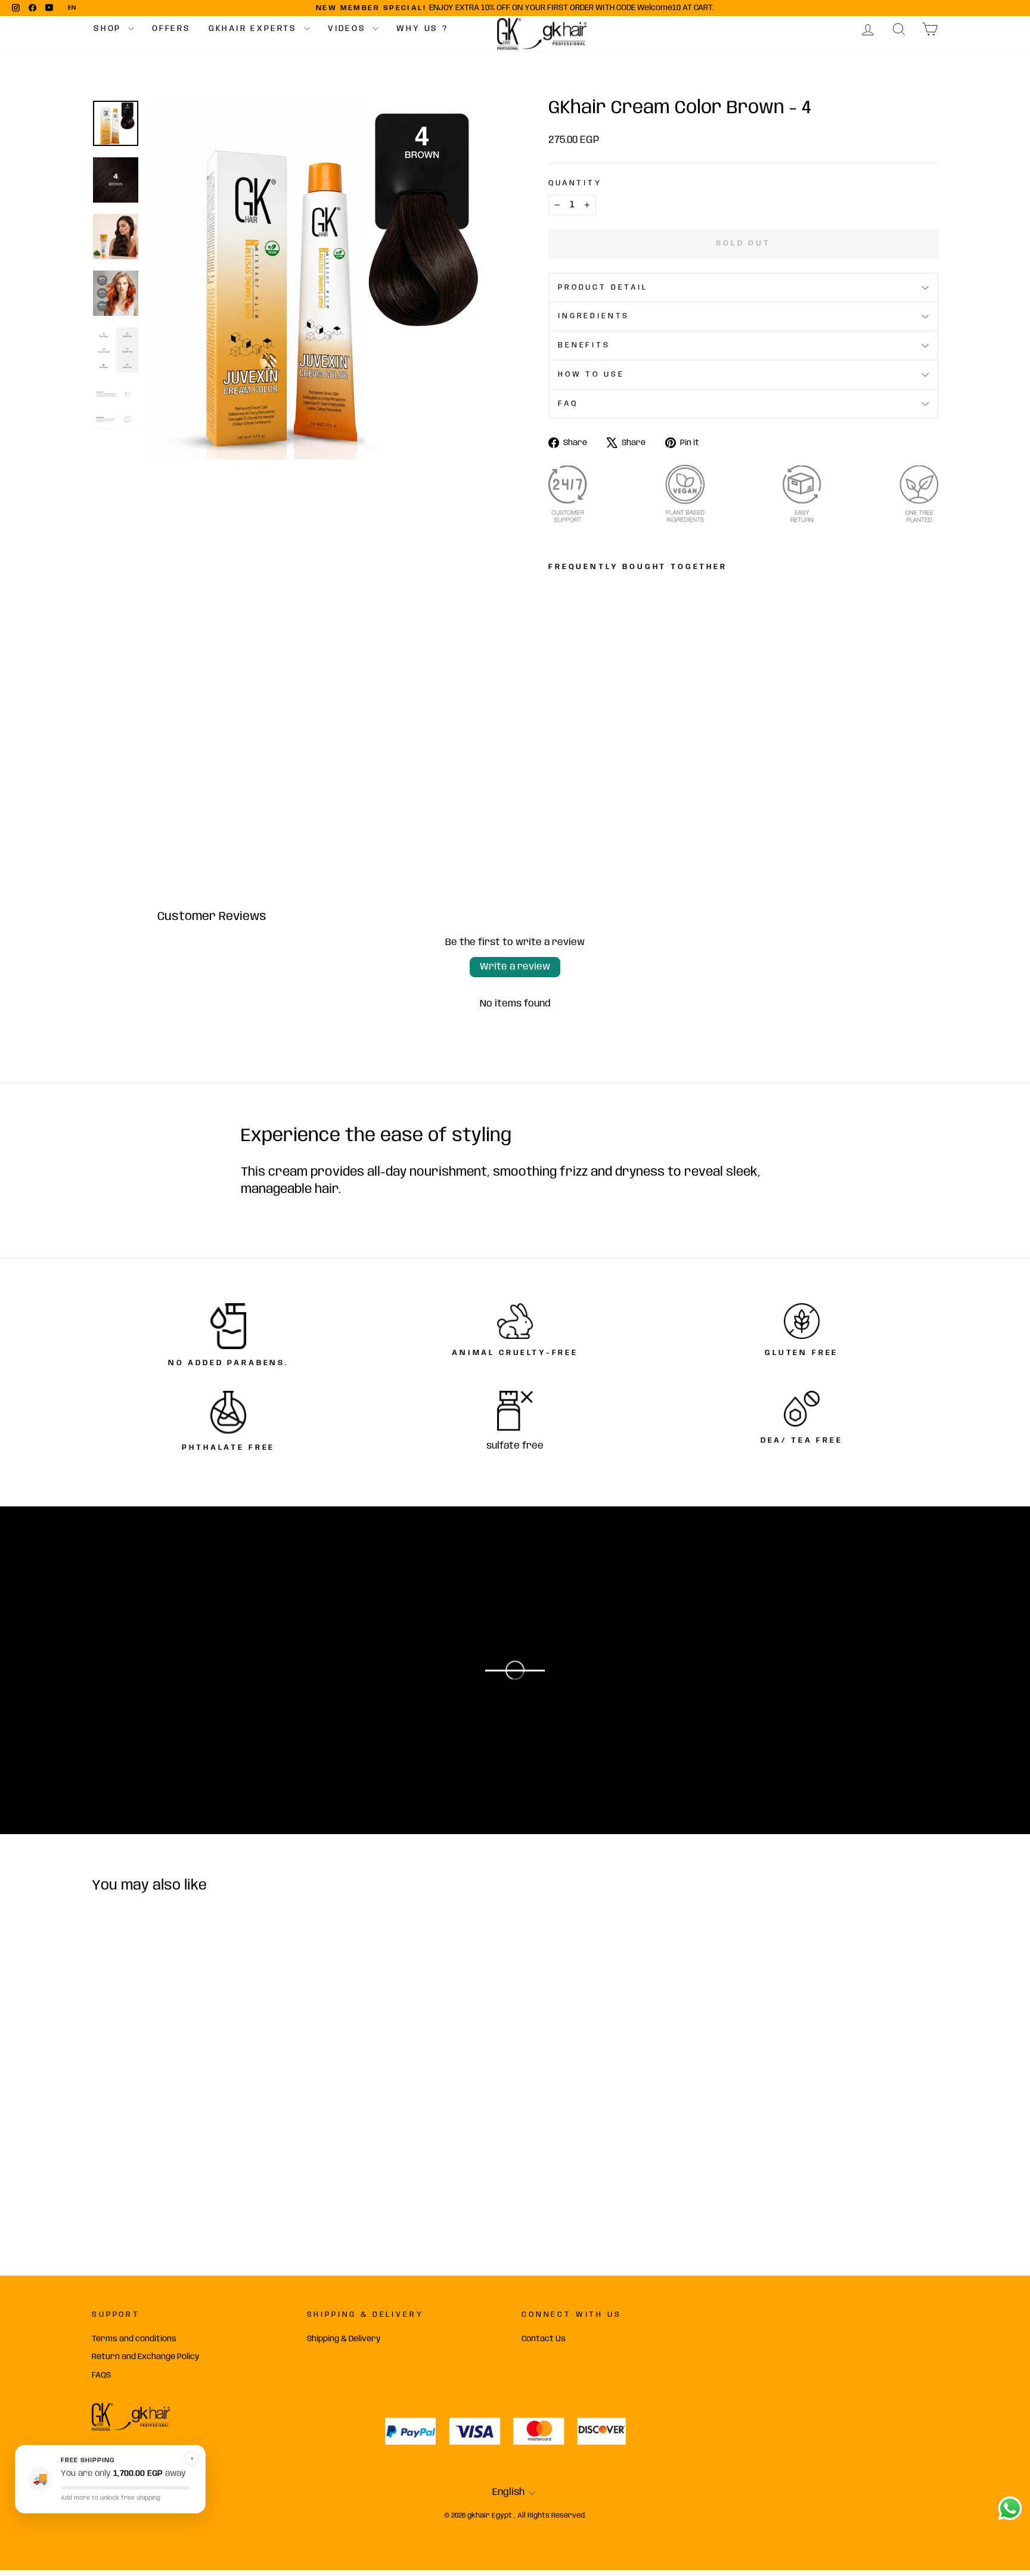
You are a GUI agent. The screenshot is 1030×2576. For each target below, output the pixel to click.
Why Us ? (422, 29)
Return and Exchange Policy (145, 2357)
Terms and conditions (134, 2339)
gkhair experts (255, 29)
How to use (591, 375)
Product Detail (603, 288)
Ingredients (594, 316)
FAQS (101, 2375)
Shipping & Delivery (344, 2339)
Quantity (575, 183)
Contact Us (544, 2339)
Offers (171, 29)
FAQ (568, 404)
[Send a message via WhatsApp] (1010, 2508)
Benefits (584, 345)
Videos (349, 29)
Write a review (515, 967)
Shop (109, 29)
